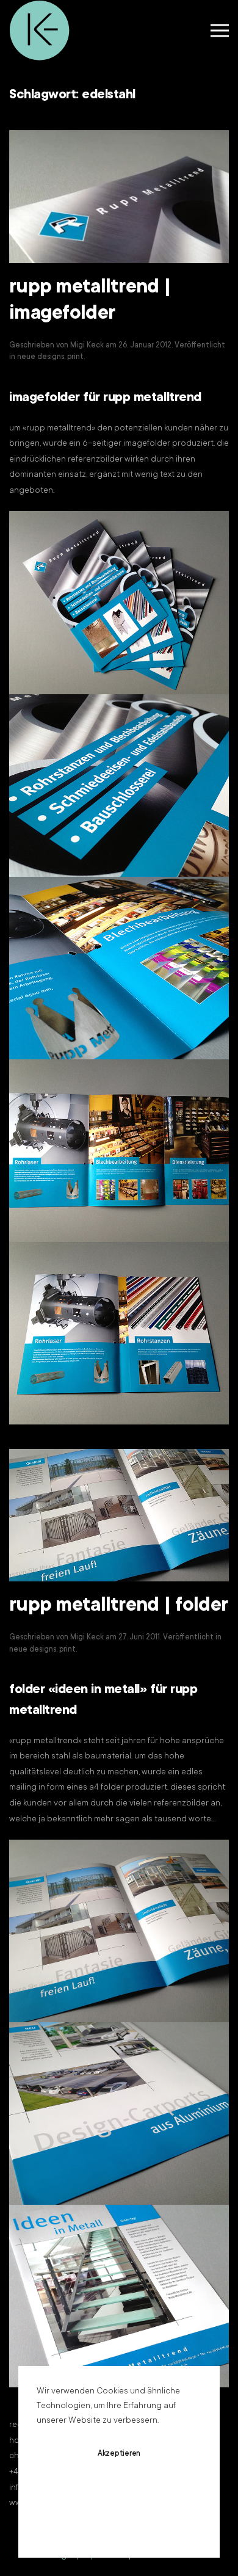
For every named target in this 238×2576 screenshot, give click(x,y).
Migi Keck (87, 346)
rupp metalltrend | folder (118, 1606)
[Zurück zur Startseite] (40, 31)
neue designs (41, 357)
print (75, 357)
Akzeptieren (119, 2454)
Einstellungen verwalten (119, 2526)
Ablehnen (119, 2490)
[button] (220, 31)
